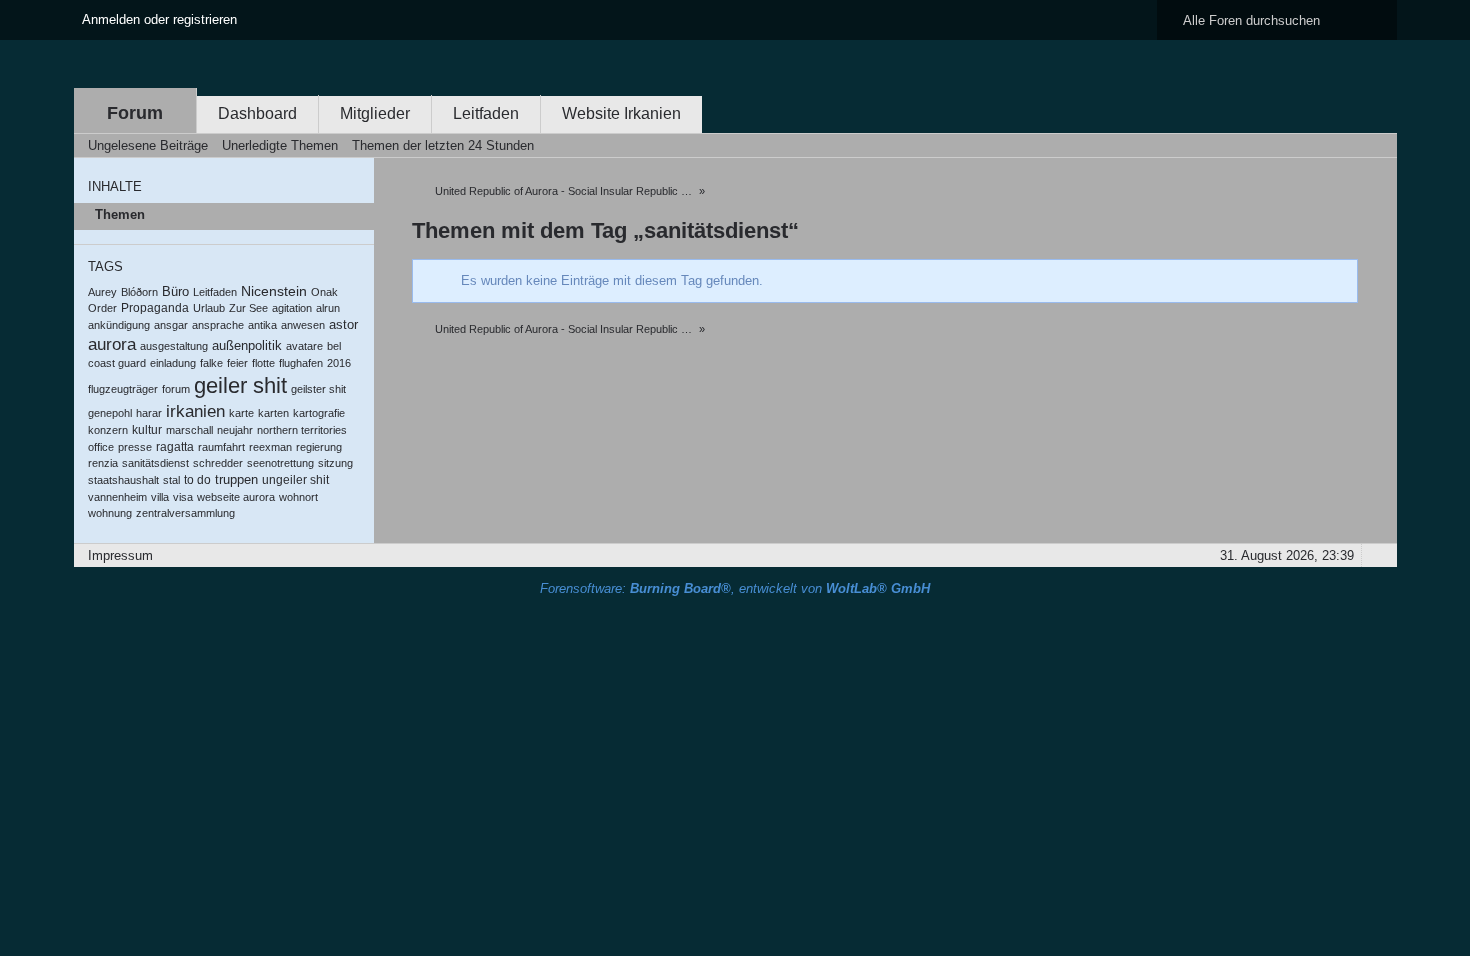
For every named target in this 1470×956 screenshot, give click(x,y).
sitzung (335, 463)
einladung (173, 363)
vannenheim (117, 497)
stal (171, 480)
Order (102, 308)
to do (197, 480)
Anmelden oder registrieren (159, 19)
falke (211, 363)
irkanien (195, 411)
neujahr (235, 430)
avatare (304, 346)
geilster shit (318, 389)
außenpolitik (247, 345)
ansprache (218, 325)
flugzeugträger (123, 389)
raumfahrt (221, 447)
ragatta (175, 447)
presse (135, 447)
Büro (175, 291)
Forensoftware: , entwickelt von (735, 588)
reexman (270, 447)
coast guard (117, 363)
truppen (236, 479)
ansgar (171, 325)
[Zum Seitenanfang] (1376, 555)
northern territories (302, 430)
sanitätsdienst (155, 463)
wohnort (298, 497)
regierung (319, 447)
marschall (189, 430)
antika (262, 325)
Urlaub (209, 308)
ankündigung (119, 325)
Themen (120, 214)
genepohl (110, 413)
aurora (112, 344)
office (101, 447)
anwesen (303, 325)
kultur (147, 430)
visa (183, 497)
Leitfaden (486, 113)
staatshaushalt (123, 480)
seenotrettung (280, 463)
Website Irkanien (621, 113)
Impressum (120, 555)
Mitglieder (375, 113)
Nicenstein (274, 291)
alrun (328, 308)
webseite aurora (236, 497)
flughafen (301, 363)
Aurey (102, 292)
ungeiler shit (295, 480)
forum (176, 389)
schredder (218, 463)
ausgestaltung (174, 346)
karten (273, 413)
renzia (103, 463)
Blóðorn (139, 292)
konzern (108, 430)
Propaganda (155, 308)
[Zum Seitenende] (1376, 145)
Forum (135, 113)
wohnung (110, 513)
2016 (339, 363)
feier (237, 363)
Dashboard (257, 113)
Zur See (248, 308)
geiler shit (240, 385)
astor (343, 324)
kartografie (319, 413)
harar (149, 413)
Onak (324, 292)
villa (160, 497)
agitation (292, 308)
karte (241, 413)
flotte (263, 363)
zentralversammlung (185, 513)
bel (334, 346)
